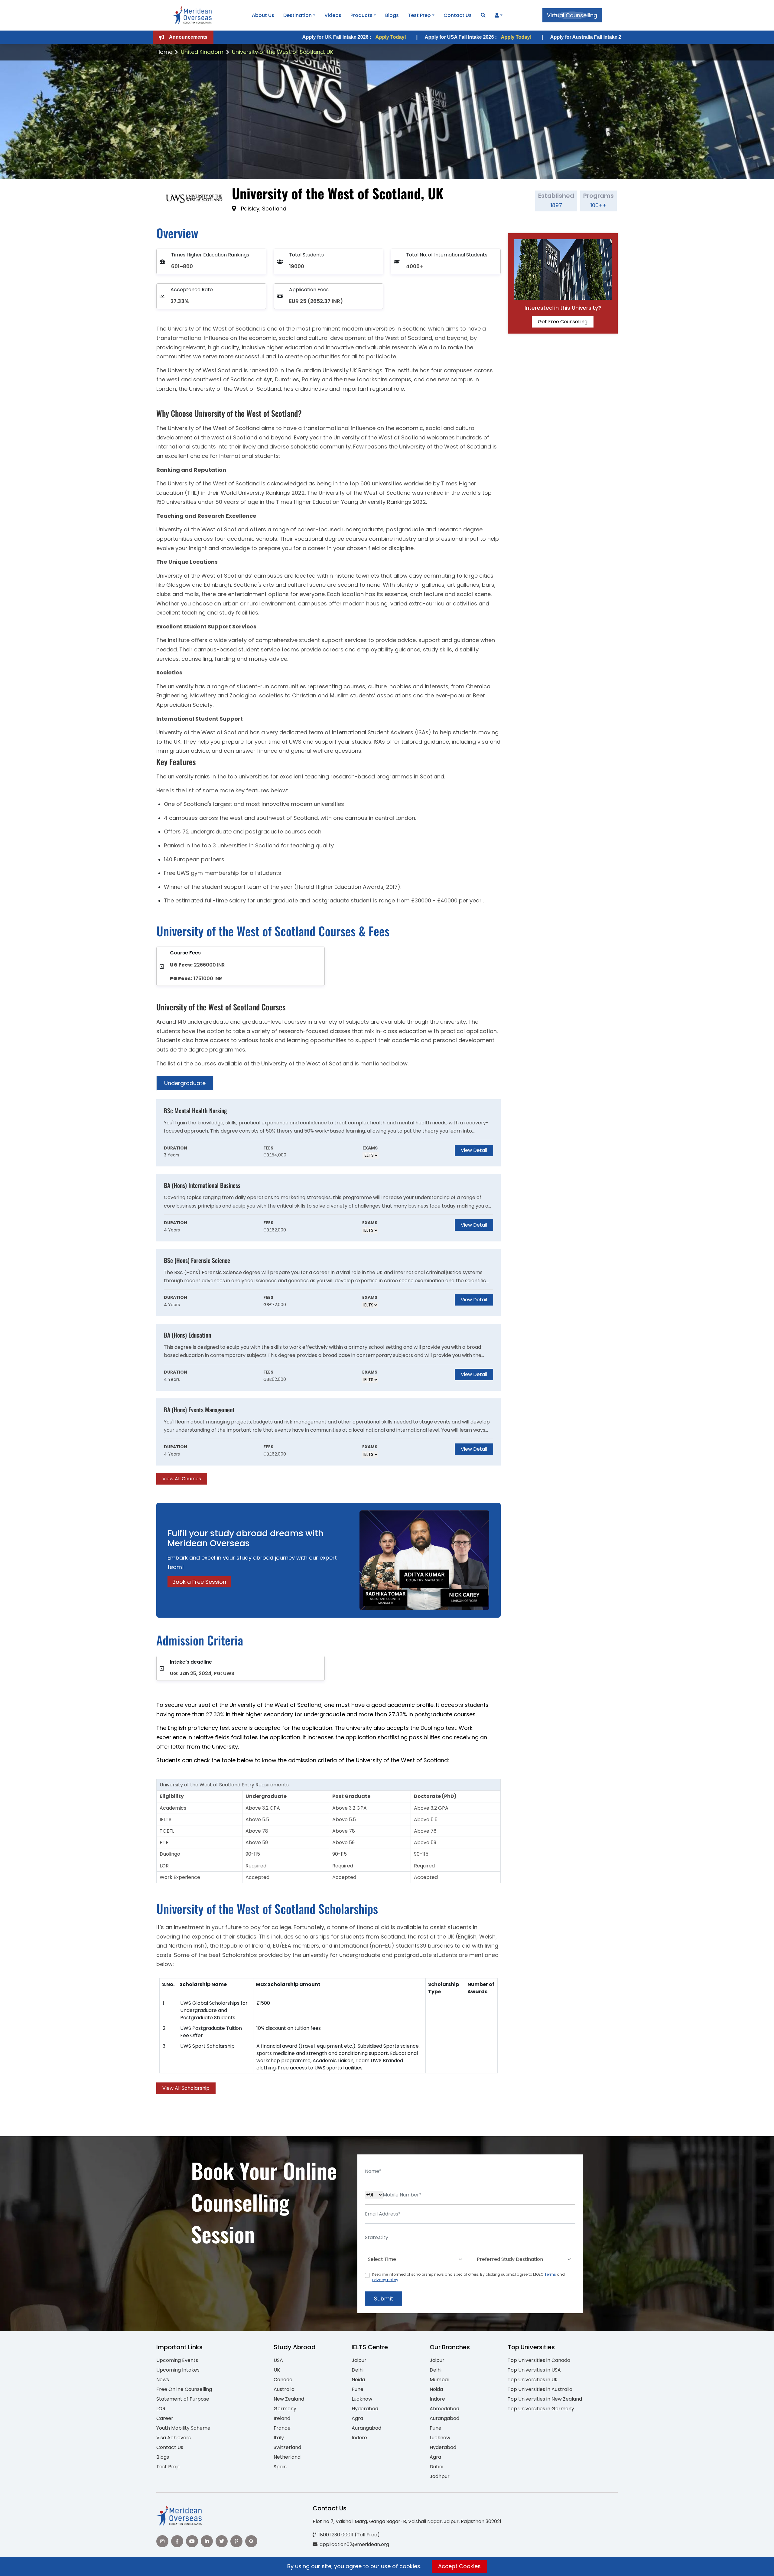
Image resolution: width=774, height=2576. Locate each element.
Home (164, 52)
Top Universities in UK (533, 2380)
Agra (357, 2418)
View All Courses (182, 1479)
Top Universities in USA (534, 2370)
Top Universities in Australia (540, 2389)
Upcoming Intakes (178, 2370)
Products (361, 15)
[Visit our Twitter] (222, 2541)
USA (278, 2360)
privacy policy (385, 2280)
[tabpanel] (328, 1292)
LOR (161, 2409)
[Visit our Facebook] (177, 2541)
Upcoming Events (177, 2360)
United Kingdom (202, 52)
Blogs (392, 15)
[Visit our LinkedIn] (207, 2541)
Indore (359, 2438)
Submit (384, 2299)
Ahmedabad (444, 2409)
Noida (358, 2380)
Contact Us (458, 15)
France (282, 2428)
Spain (280, 2467)
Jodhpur (440, 2476)
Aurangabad (366, 2428)
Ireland (282, 2418)
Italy (279, 2438)
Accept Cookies (459, 2566)
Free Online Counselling (184, 2389)
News (163, 2380)
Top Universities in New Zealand (545, 2399)
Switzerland (287, 2447)
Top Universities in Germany (541, 2409)
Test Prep (419, 15)
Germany (285, 2409)
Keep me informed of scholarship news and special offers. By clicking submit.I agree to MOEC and (468, 2277)
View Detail (474, 1150)
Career (165, 2418)
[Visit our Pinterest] (236, 2541)
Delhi (358, 2370)
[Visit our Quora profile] (251, 2541)
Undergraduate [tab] (185, 1083)
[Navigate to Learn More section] (497, 15)
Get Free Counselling (563, 322)
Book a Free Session (199, 1582)
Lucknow (362, 2399)
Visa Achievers (174, 2438)
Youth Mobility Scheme (183, 2428)
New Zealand (289, 2399)
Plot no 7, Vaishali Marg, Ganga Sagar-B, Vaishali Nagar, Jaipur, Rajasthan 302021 (407, 2521)
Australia (284, 2389)
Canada (283, 2380)
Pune (358, 2389)
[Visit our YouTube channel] (192, 2541)
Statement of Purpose (183, 2399)
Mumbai (439, 2380)
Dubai (436, 2467)
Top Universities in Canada (539, 2360)
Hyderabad (365, 2409)
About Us (263, 15)
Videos (333, 15)
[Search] (483, 15)
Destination (298, 15)
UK (277, 2370)
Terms (550, 2274)
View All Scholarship (186, 2088)
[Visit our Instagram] (162, 2541)
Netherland (287, 2457)
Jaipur (359, 2360)
